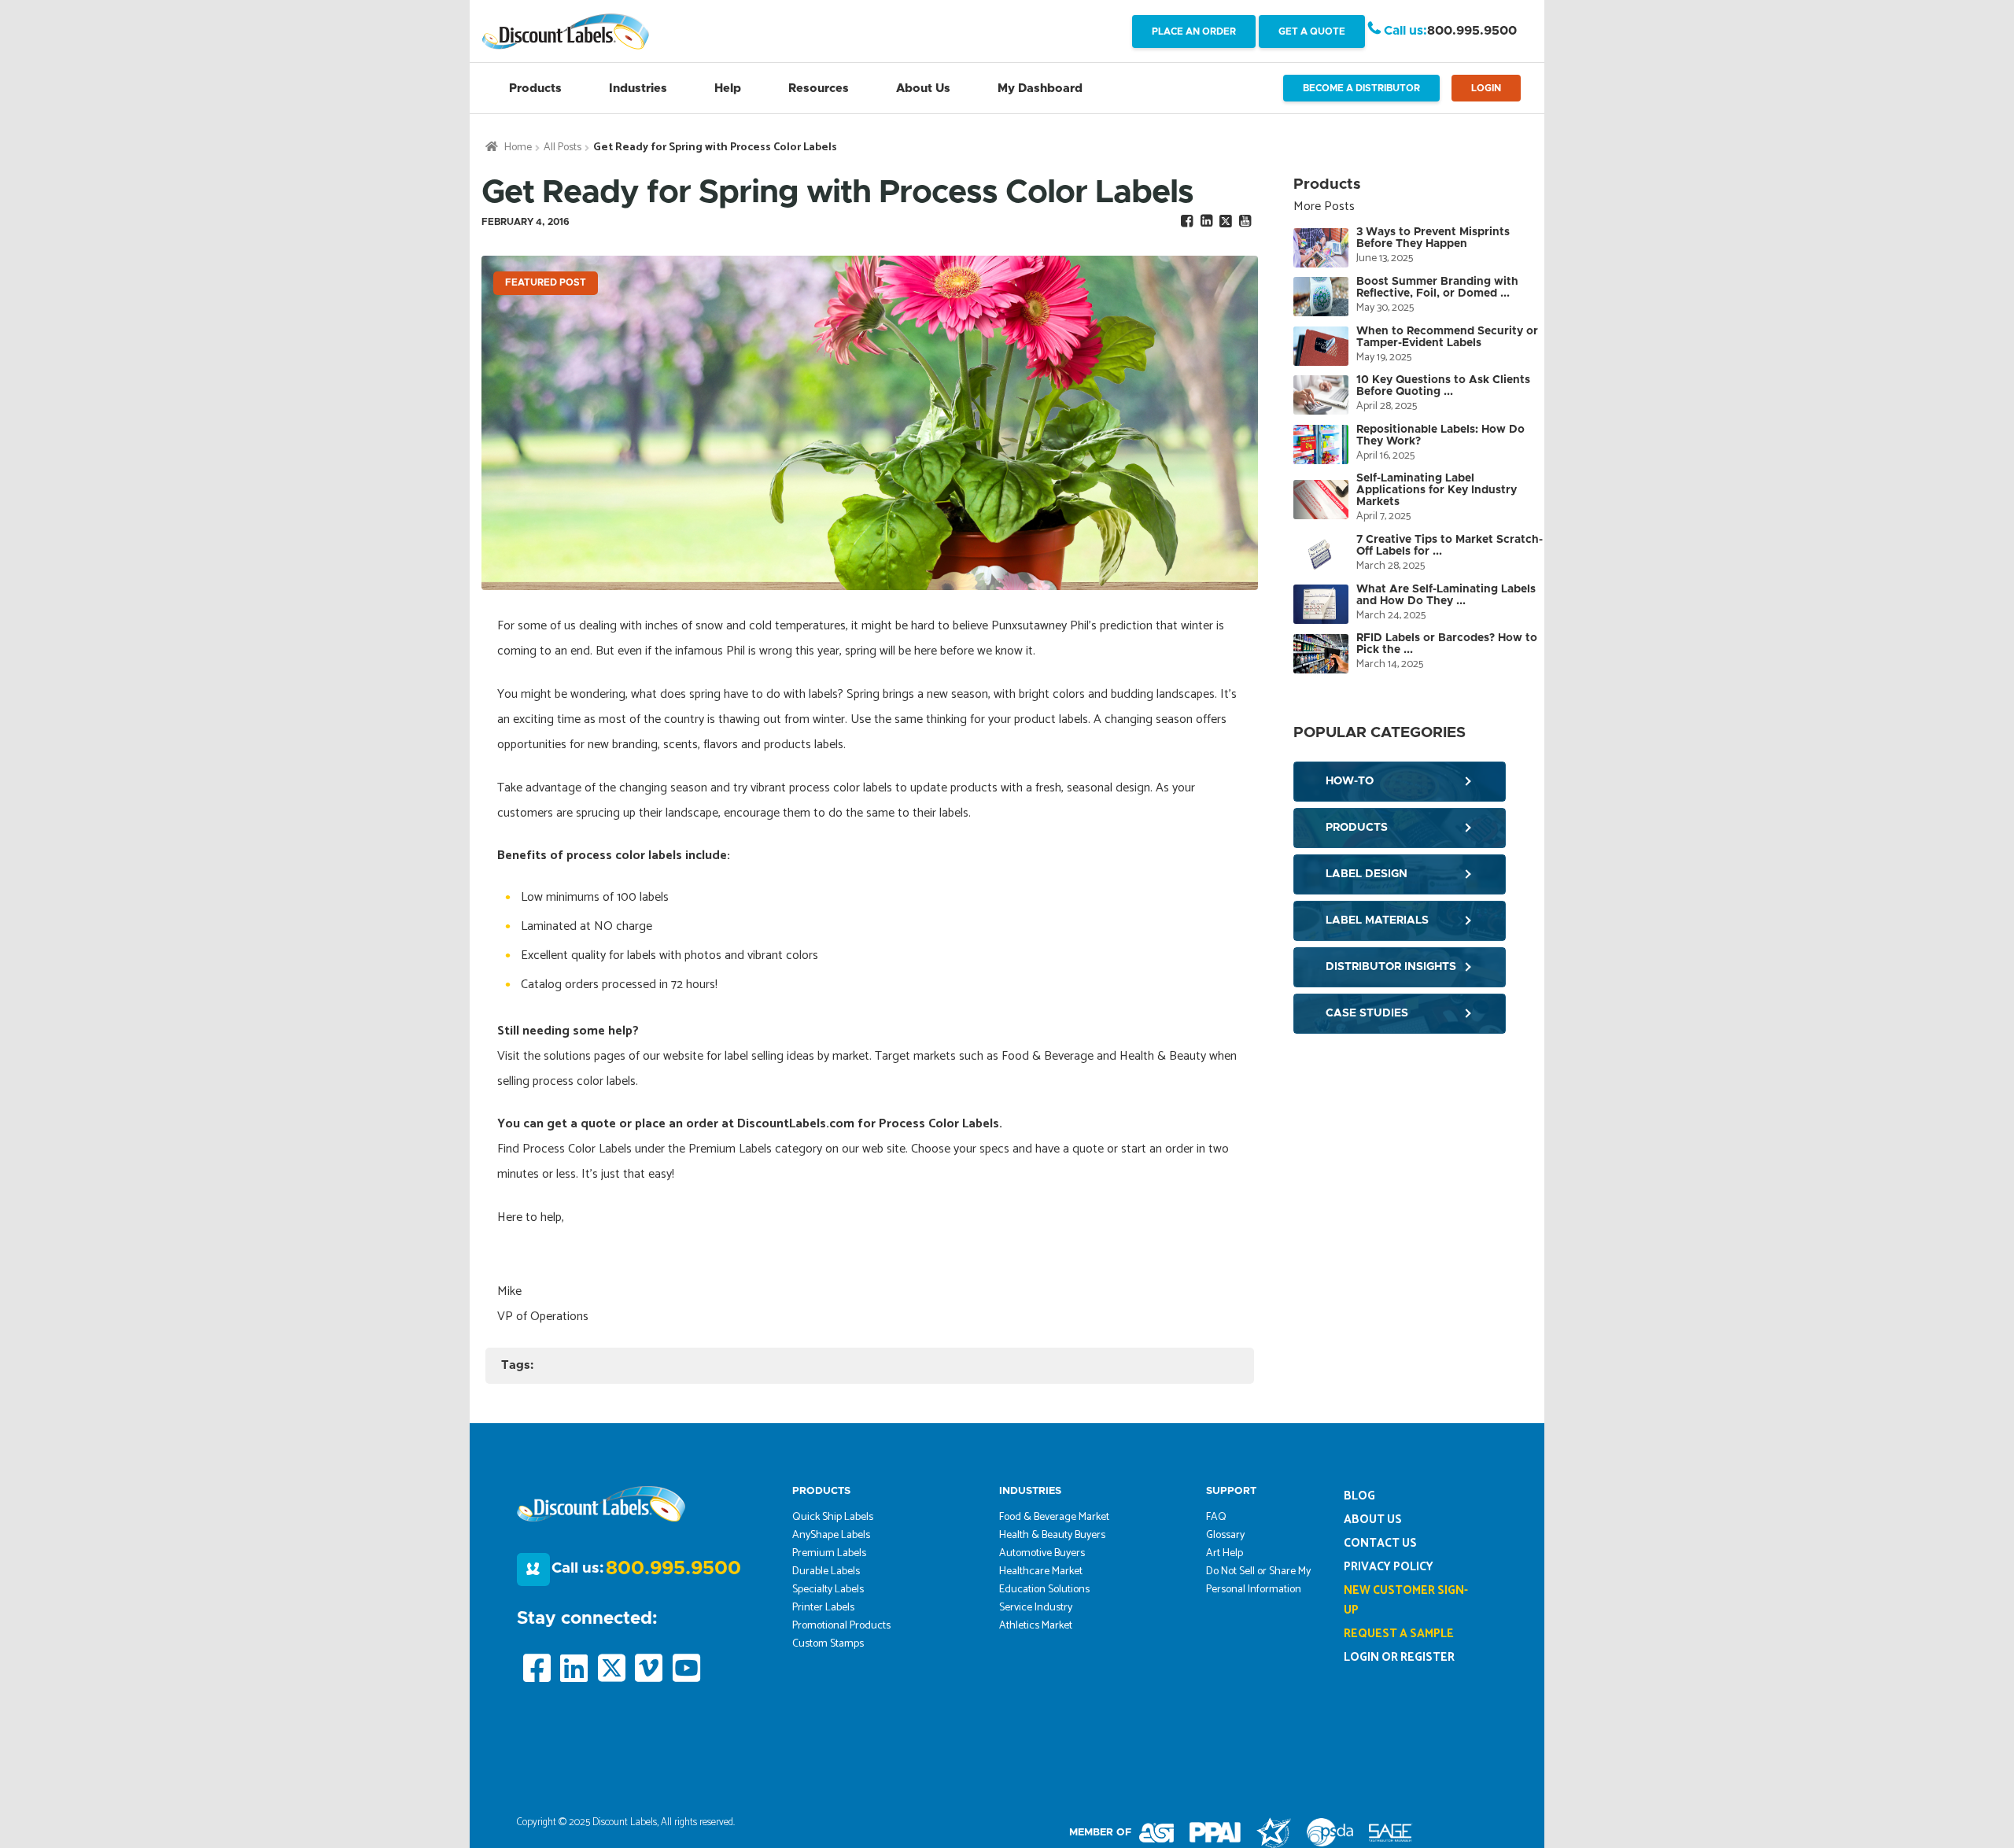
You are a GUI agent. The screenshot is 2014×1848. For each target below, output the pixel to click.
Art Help (1225, 1553)
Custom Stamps (828, 1644)
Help (728, 89)
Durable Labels (826, 1571)
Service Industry (1036, 1608)
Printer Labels (823, 1608)
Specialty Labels (828, 1590)
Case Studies (1367, 1013)
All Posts (563, 148)
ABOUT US (1373, 1520)
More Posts (1324, 207)
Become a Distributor (1361, 88)
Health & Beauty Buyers (1052, 1535)
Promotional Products (841, 1626)
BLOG (1359, 1496)
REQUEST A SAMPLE (1399, 1634)
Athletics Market (1036, 1626)
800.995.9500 (1472, 31)
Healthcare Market (1041, 1571)
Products (535, 89)
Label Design (1367, 874)
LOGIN (1486, 88)
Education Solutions (1044, 1590)
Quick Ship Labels (833, 1517)
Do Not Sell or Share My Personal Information (1258, 1581)
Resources (819, 89)
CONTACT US (1380, 1543)
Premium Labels (829, 1553)
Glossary (1225, 1535)
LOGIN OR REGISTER (1399, 1657)
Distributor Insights (1391, 967)
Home (518, 148)
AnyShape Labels (831, 1535)
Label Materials (1377, 920)
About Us (923, 89)
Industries (638, 89)
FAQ (1216, 1517)
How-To (1350, 781)
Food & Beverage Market (1054, 1517)
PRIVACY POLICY (1389, 1567)
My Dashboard (1040, 89)
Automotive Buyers (1042, 1553)
